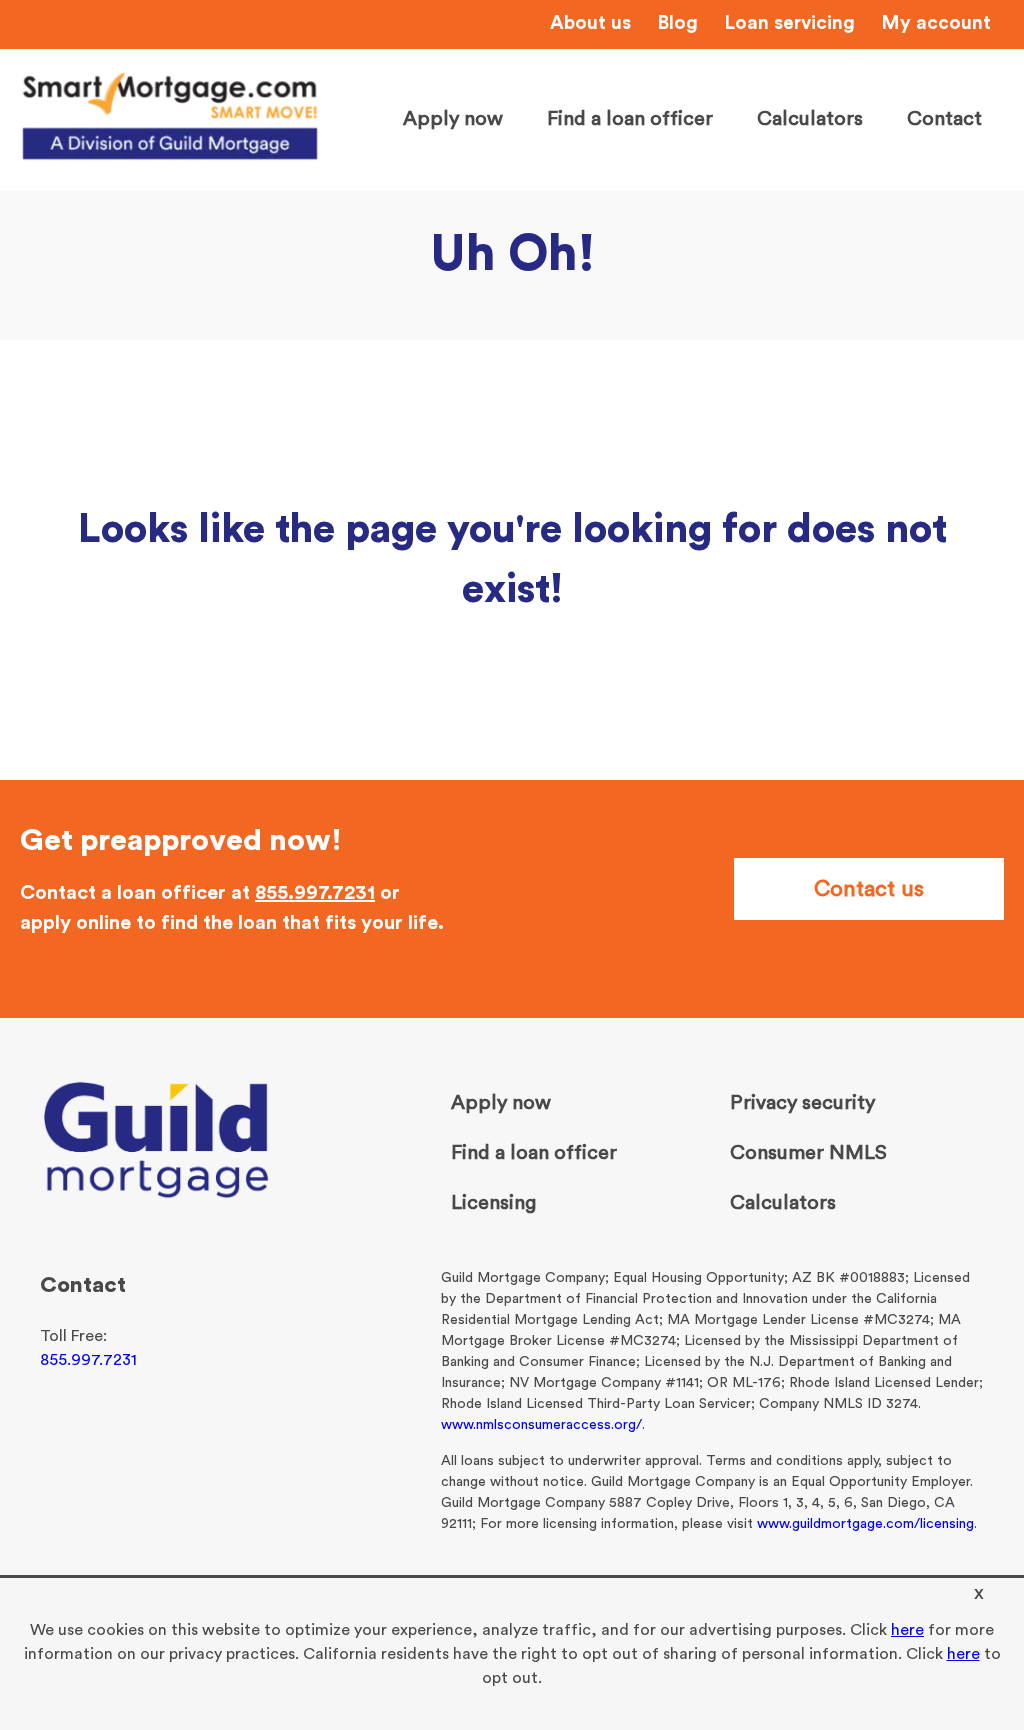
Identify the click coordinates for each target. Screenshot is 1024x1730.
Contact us (869, 889)
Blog (677, 23)
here (907, 1630)
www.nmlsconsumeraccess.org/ (541, 1425)
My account (936, 23)
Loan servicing (789, 23)
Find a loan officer (630, 119)
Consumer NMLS (808, 1153)
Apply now (453, 119)
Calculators (810, 119)
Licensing (493, 1203)
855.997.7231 (315, 893)
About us (590, 23)
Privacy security (802, 1103)
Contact (944, 119)
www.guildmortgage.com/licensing (865, 1524)
